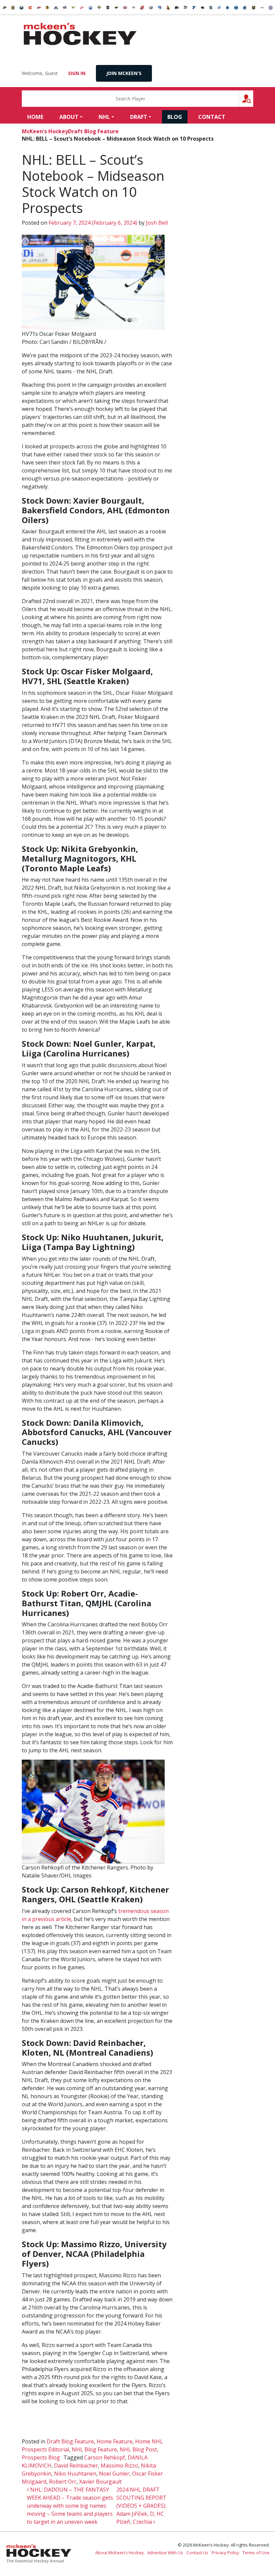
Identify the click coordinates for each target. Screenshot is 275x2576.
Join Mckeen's (124, 73)
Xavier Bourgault (100, 2482)
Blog (175, 117)
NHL (104, 117)
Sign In (77, 73)
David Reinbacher (76, 2465)
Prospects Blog (41, 2457)
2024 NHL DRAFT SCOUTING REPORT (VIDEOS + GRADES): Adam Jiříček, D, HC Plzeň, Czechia (141, 2506)
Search (253, 99)
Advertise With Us (165, 2553)
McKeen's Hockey (80, 34)
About (69, 117)
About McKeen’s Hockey (120, 2553)
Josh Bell (156, 223)
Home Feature (115, 2441)
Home (35, 117)
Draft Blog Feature (93, 131)
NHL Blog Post (138, 2449)
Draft (139, 117)
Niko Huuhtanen (75, 2474)
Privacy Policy (225, 2553)
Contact (212, 117)
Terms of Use (256, 2553)
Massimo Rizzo (119, 2465)
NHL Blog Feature (94, 2449)
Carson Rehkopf (105, 2457)
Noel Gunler (114, 2474)
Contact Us (197, 2553)
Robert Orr (63, 2482)
